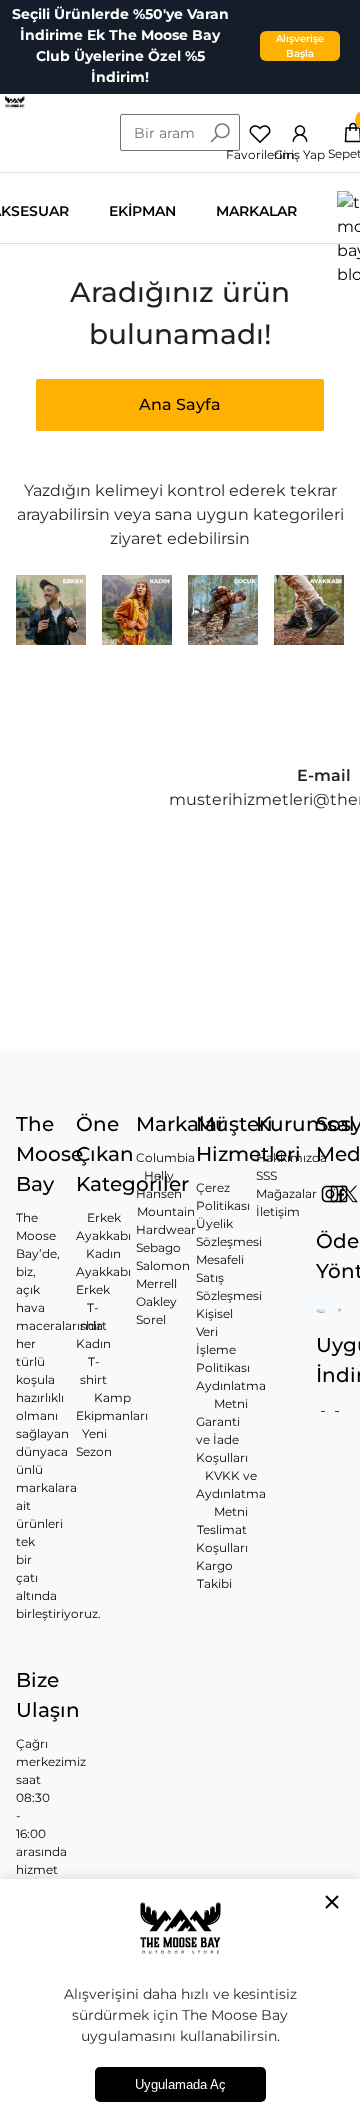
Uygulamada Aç (180, 2084)
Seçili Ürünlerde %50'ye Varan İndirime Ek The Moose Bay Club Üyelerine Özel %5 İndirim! (120, 45)
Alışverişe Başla (300, 46)
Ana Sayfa (180, 404)
